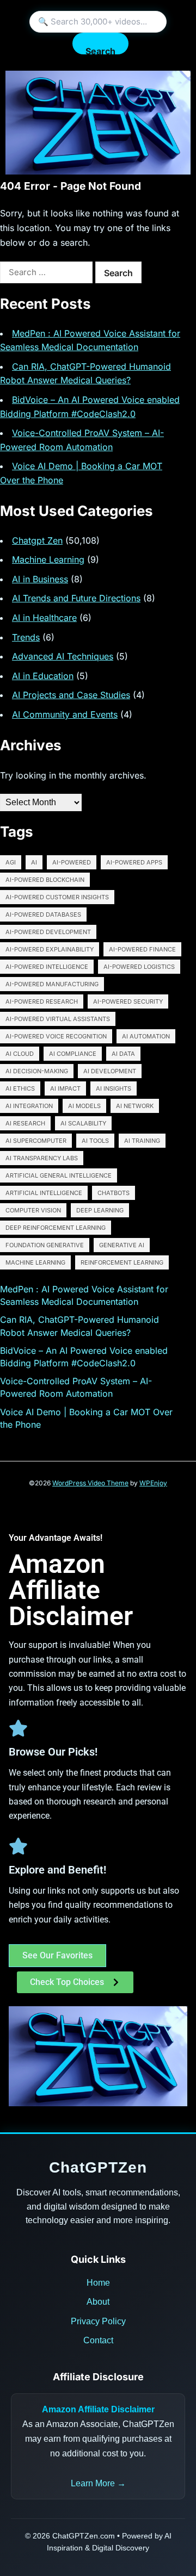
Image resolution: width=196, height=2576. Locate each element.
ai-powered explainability (50, 949)
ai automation (146, 1036)
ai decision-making (37, 1071)
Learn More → (98, 2483)
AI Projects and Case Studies (71, 695)
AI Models (84, 1106)
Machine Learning (48, 559)
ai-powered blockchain (45, 880)
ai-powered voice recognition (56, 1036)
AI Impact (65, 1088)
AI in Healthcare (44, 618)
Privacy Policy (98, 2321)
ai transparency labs (42, 1158)
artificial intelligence (44, 1193)
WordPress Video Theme (90, 1483)
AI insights (114, 1088)
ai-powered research (42, 1001)
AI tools (95, 1141)
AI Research (25, 1123)
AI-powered (72, 862)
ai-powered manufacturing (52, 984)
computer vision (33, 1210)
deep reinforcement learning (56, 1228)
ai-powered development (48, 932)
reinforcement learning (122, 1262)
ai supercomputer (36, 1141)
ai (34, 862)
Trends (26, 637)
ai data (123, 1054)
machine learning (35, 1262)
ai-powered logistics (139, 967)
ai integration (29, 1106)
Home (98, 2283)
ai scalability (83, 1123)
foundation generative (45, 1245)
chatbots (114, 1193)
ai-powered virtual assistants (58, 1019)
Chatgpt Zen (37, 540)
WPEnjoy (153, 1483)
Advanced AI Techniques (63, 656)
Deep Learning (100, 1210)
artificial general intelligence (59, 1175)
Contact (98, 2340)
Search (100, 50)
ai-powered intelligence (47, 967)
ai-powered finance (142, 949)
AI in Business (40, 579)
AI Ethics (20, 1088)
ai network (135, 1106)
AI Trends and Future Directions (76, 598)
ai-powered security (128, 1001)
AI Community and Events (65, 714)
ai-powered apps (134, 862)
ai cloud (20, 1054)
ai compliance (73, 1054)
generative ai (122, 1245)
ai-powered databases (43, 914)
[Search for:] (46, 272)
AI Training (142, 1141)
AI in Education (43, 676)
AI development (110, 1071)
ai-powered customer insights (57, 897)
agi (11, 862)
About (98, 2302)
